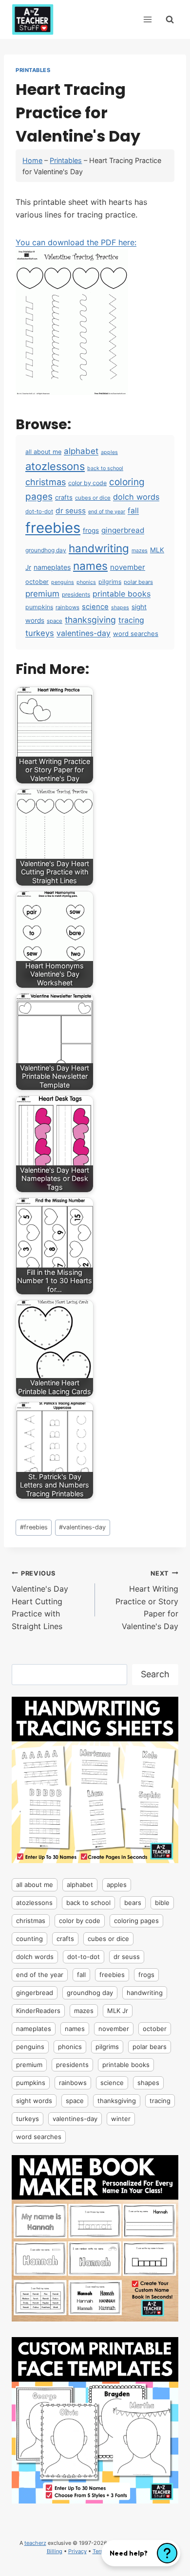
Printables (33, 70)
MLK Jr (118, 2011)
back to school (105, 468)
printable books (122, 594)
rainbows (67, 607)
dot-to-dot (39, 511)
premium (42, 594)
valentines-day (84, 633)
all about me (43, 452)
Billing (55, 2551)
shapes (120, 608)
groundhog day (46, 550)
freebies (53, 528)
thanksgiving (90, 620)
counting (29, 1939)
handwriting (99, 548)
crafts (64, 497)
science (95, 607)
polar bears (138, 582)
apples (109, 452)
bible (162, 1903)
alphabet (81, 451)
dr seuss (71, 511)
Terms (100, 2551)
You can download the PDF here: (76, 242)
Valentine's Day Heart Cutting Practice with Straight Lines (40, 1600)
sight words (34, 2101)
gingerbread (123, 530)
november (128, 567)
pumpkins (39, 607)
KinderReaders (38, 2011)
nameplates (52, 567)
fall (133, 511)
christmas (46, 482)
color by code (87, 483)
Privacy (77, 2551)
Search (155, 1674)
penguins (63, 582)
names (90, 566)
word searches (136, 634)
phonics (86, 582)
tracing (131, 620)
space (55, 621)
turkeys (40, 633)
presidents (76, 594)
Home (32, 160)
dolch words (136, 497)
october (37, 582)
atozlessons (55, 466)
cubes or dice (93, 498)
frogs (91, 530)
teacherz (35, 2543)
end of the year (107, 512)
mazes (140, 551)
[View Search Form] (170, 19)
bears (133, 1903)
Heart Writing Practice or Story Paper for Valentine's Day (147, 1600)
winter (121, 2119)
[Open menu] (147, 19)
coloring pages (136, 1921)
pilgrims (110, 582)
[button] (141, 2553)
